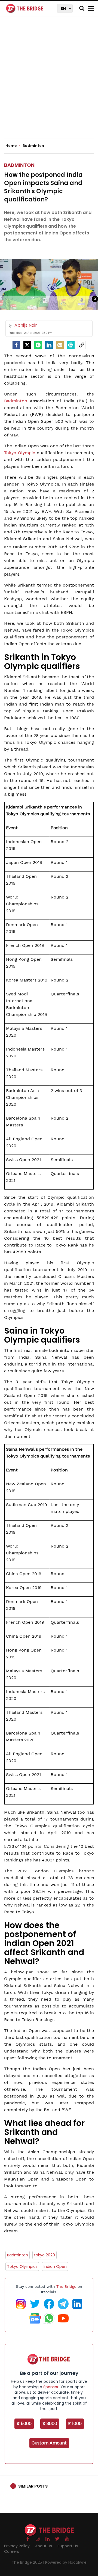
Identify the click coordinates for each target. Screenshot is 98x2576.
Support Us (68, 2546)
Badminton (19, 165)
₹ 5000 (24, 2424)
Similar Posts (33, 2486)
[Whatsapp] (38, 345)
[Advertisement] (49, 82)
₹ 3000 (50, 2424)
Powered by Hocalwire (66, 2562)
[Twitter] (27, 345)
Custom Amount (49, 2443)
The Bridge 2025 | (28, 2562)
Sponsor (51, 2387)
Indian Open (55, 2266)
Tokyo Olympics (22, 2266)
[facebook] (16, 345)
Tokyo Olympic (20, 453)
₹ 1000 (75, 2424)
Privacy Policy (17, 2546)
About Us (44, 2546)
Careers (12, 2551)
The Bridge (66, 2286)
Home (11, 146)
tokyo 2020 (45, 2255)
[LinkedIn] (49, 345)
